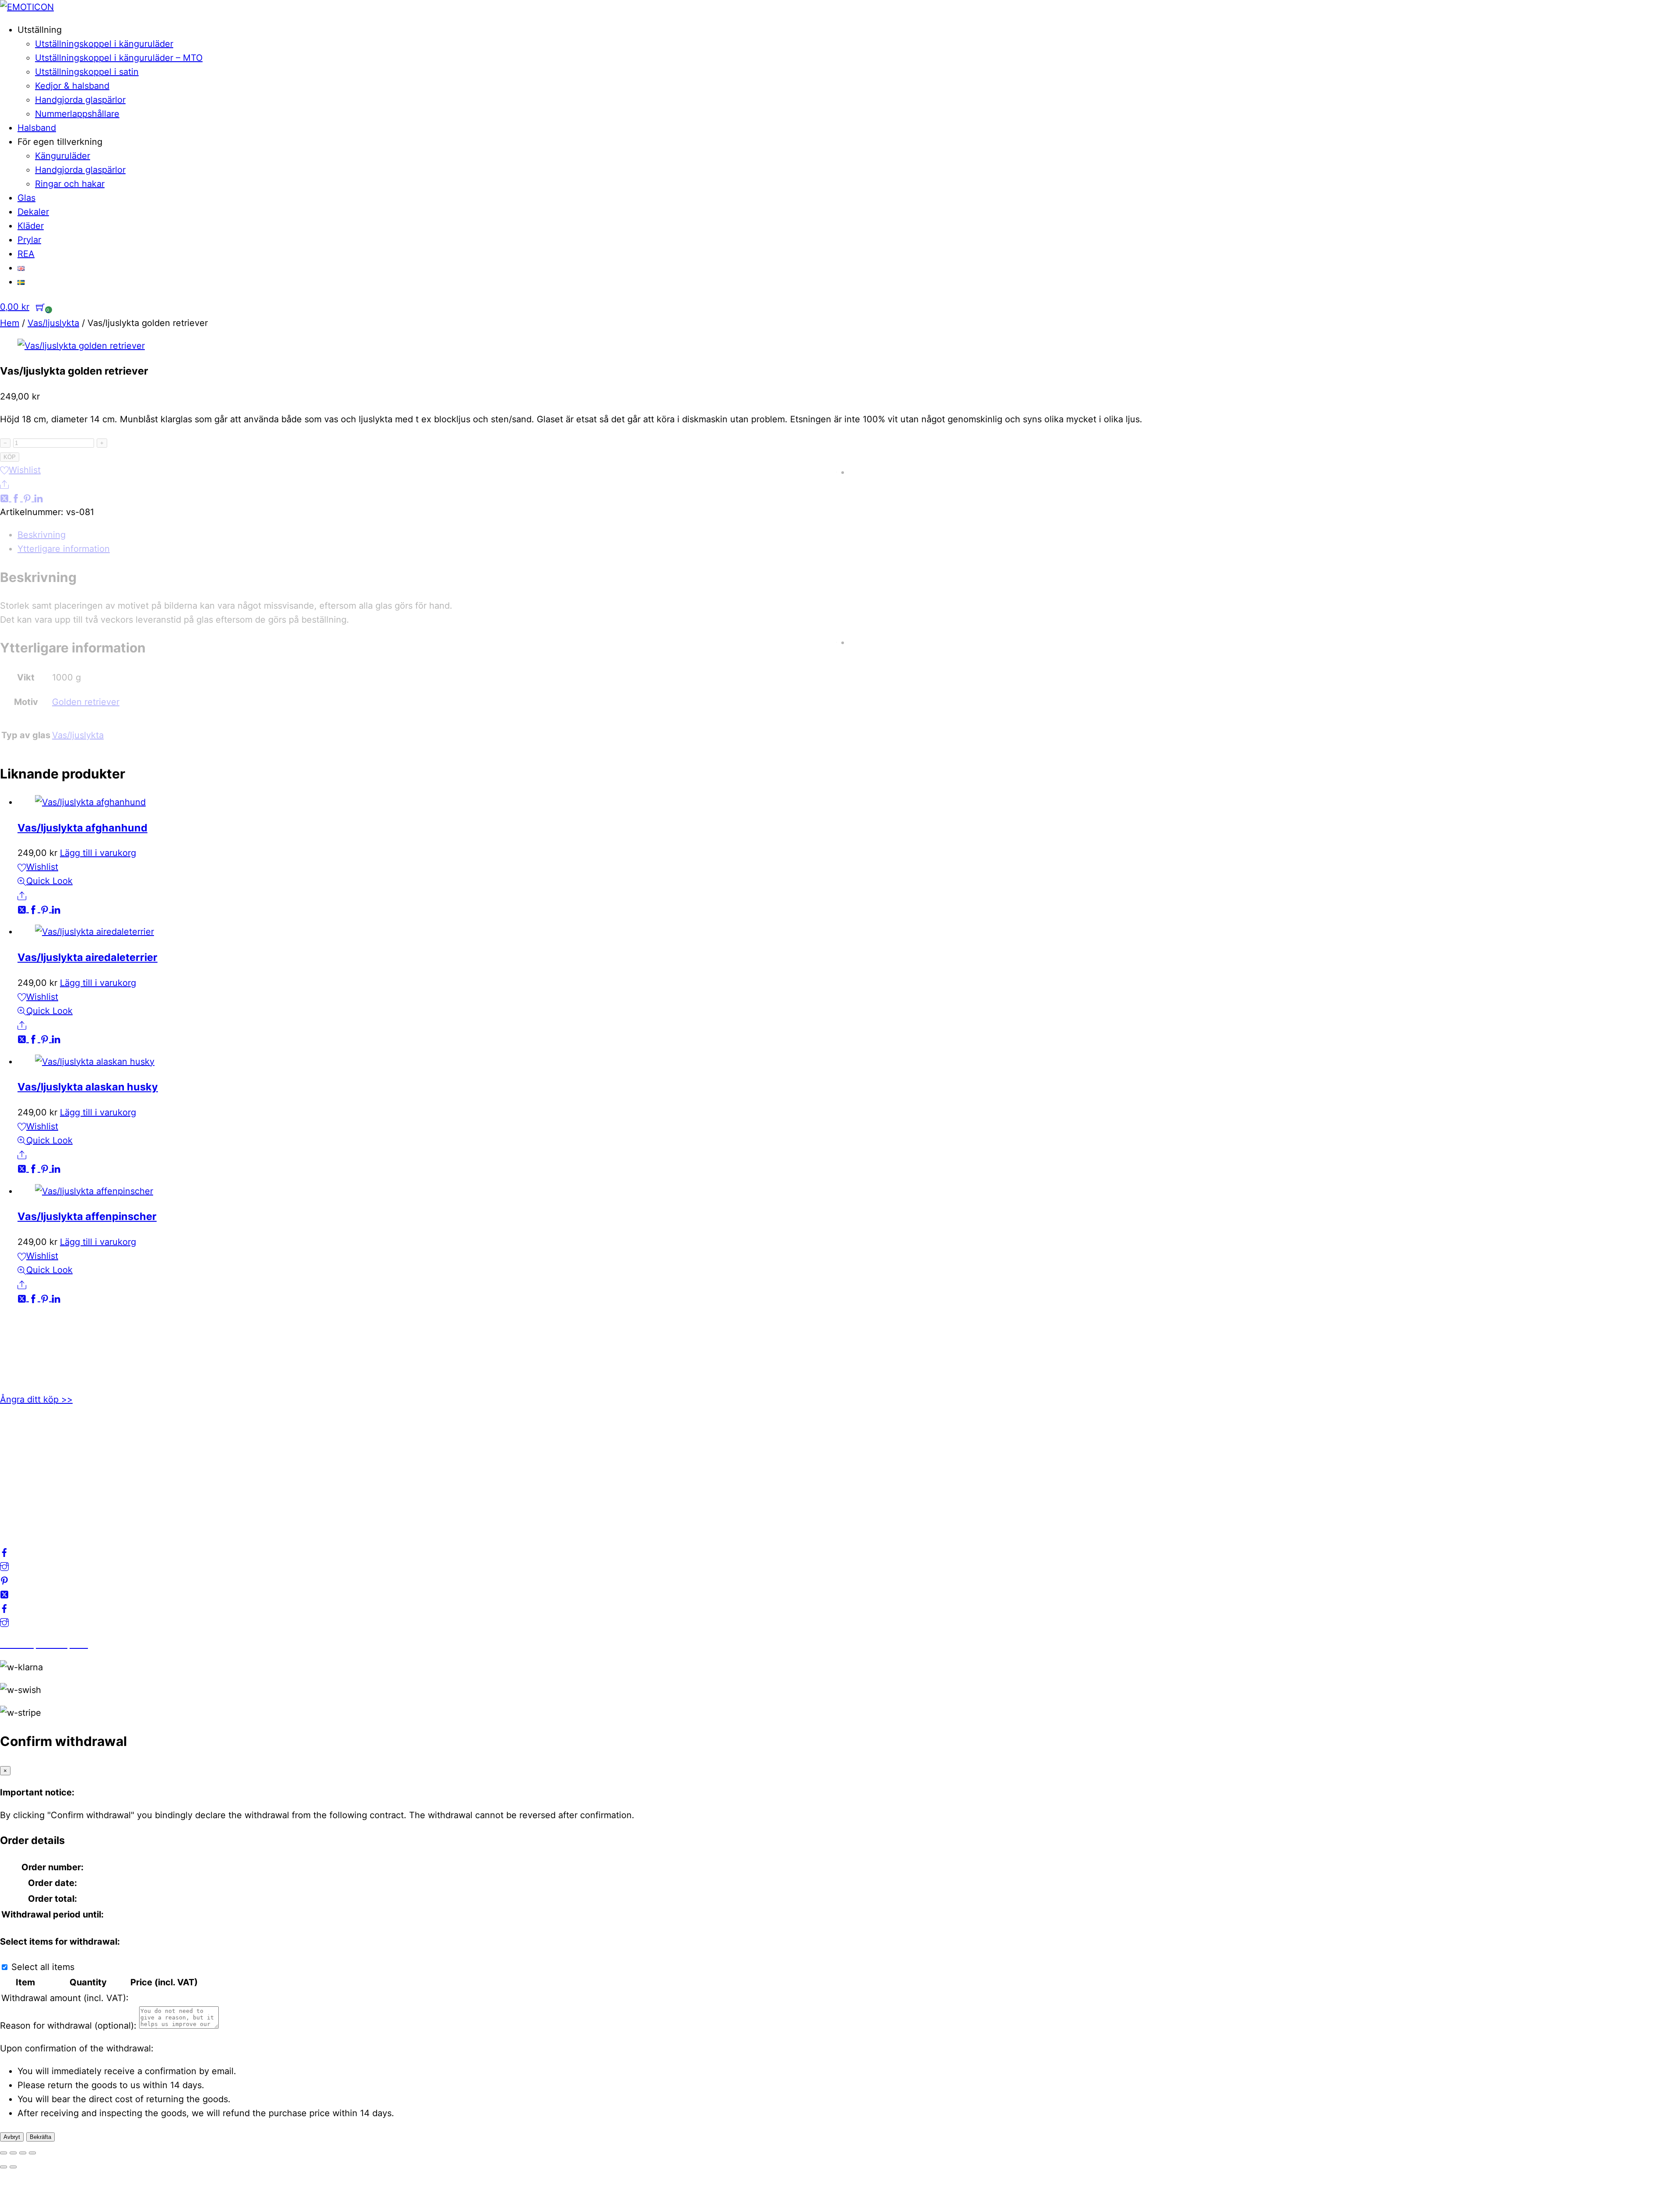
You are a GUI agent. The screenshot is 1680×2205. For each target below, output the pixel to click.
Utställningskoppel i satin (87, 72)
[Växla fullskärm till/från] (13, 2153)
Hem (10, 323)
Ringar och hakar (70, 184)
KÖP (10, 457)
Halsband (37, 128)
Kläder (31, 226)
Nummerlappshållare (77, 114)
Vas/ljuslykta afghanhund (82, 828)
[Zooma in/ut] (3, 2153)
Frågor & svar (27, 1506)
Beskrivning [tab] (42, 535)
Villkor (13, 1478)
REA (26, 254)
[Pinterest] (28, 498)
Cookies (17, 1492)
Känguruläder (63, 156)
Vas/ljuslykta (53, 323)
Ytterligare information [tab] (64, 549)
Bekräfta (40, 2137)
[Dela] (23, 2153)
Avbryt (12, 2137)
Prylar (29, 240)
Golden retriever (86, 702)
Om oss (15, 1436)
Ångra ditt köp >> (36, 1399)
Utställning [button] (40, 30)
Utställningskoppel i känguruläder (104, 44)
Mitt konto (21, 1450)
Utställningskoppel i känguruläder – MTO (119, 58)
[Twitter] (6, 498)
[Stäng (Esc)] (32, 2153)
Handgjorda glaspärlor (80, 100)
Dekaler (33, 212)
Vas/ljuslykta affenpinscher (87, 1216)
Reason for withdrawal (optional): (68, 2026)
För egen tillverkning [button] (60, 142)
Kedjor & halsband (72, 86)
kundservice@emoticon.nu (55, 1335)
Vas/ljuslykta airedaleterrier (87, 957)
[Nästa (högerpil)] (13, 2167)
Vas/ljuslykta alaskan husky (88, 1087)
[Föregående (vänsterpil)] (3, 2167)
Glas (26, 198)
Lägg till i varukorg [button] (98, 853)
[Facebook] (17, 498)
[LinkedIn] (38, 498)
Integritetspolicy (33, 1464)
